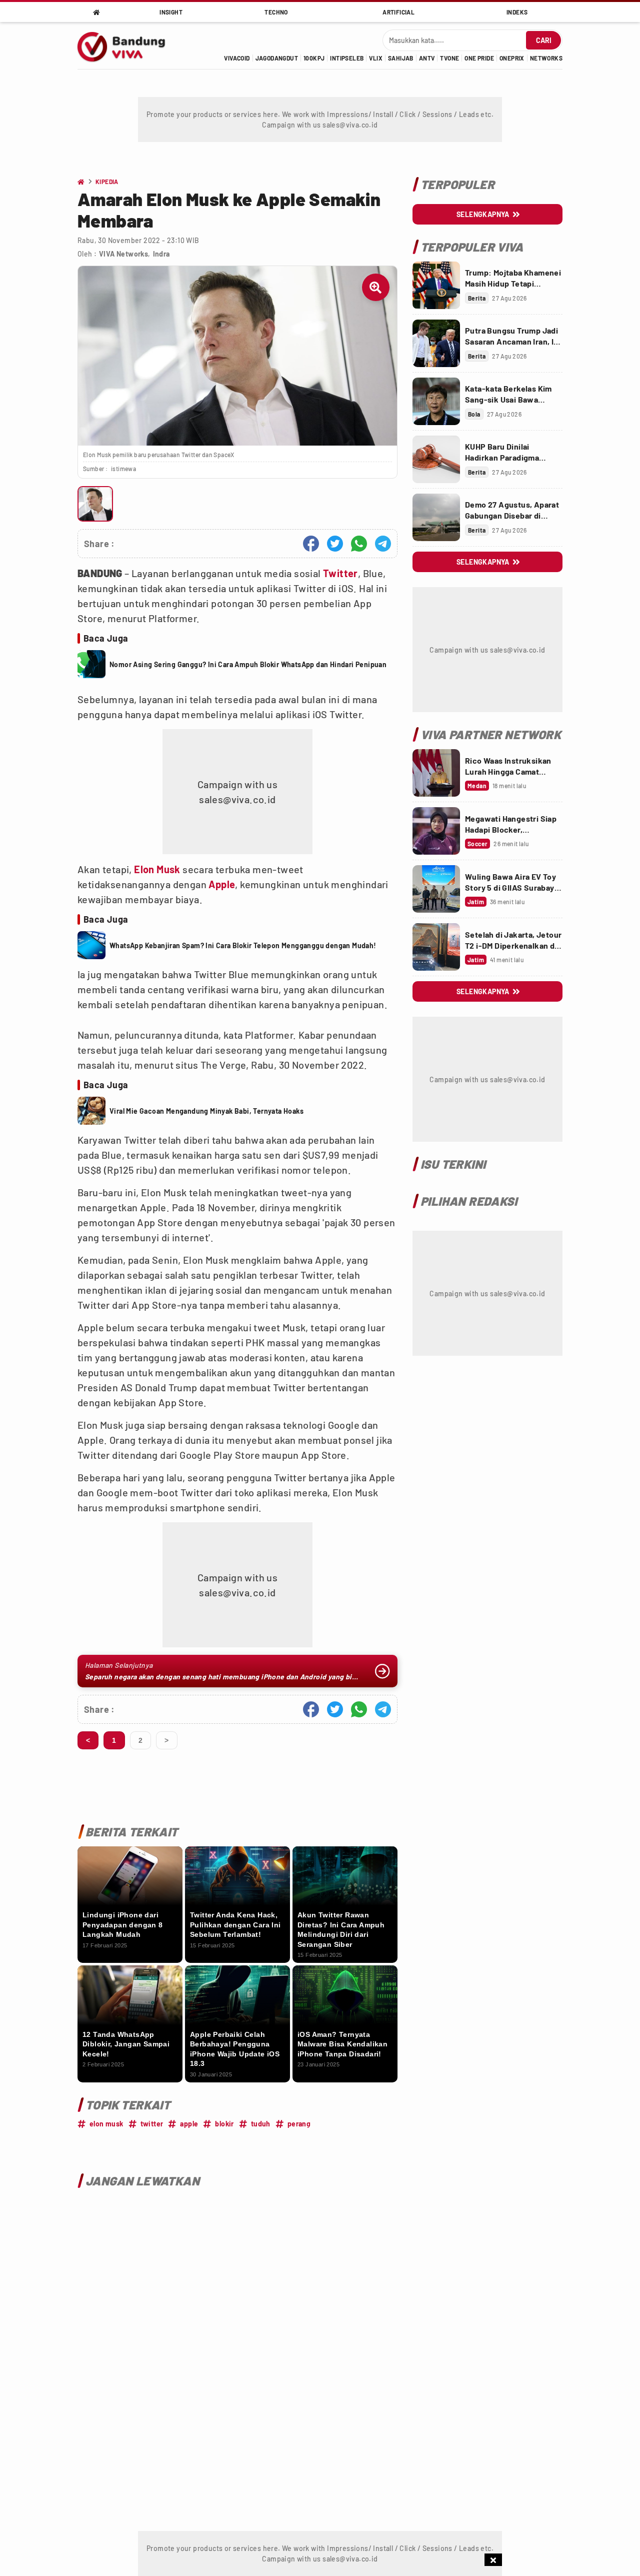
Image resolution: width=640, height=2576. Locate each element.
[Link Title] (436, 285)
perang (299, 2124)
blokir (224, 2124)
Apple (222, 884)
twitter (152, 2124)
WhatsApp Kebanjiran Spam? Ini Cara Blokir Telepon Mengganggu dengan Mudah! (243, 945)
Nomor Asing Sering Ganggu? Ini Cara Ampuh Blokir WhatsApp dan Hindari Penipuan (248, 664)
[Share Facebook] (311, 544)
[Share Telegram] (383, 544)
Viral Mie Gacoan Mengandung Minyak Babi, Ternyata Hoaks (206, 1111)
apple (189, 2124)
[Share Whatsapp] (359, 544)
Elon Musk (157, 869)
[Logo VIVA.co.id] (127, 46)
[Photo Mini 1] (95, 504)
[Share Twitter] (335, 544)
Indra (161, 254)
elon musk (106, 2124)
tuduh (261, 2124)
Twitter (340, 573)
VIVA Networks (123, 254)
